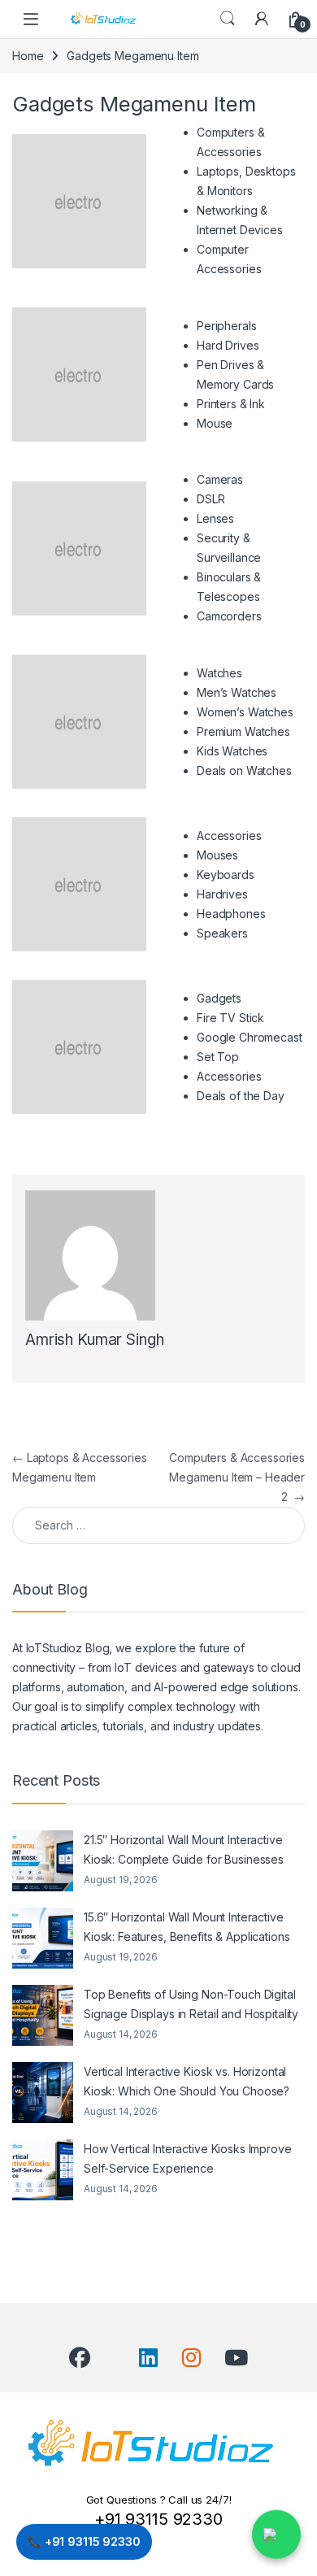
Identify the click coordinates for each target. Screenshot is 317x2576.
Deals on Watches (244, 770)
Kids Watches (232, 751)
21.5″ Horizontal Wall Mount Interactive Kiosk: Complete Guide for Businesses (184, 1849)
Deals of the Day (241, 1096)
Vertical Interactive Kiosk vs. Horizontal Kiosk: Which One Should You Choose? (187, 2081)
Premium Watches (243, 731)
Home (28, 56)
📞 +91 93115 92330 (84, 2541)
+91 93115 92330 (158, 2519)
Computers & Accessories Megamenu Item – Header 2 (237, 1477)
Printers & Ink (231, 404)
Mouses (217, 855)
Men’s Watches (237, 692)
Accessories (229, 1076)
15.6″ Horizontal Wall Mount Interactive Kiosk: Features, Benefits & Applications (187, 1927)
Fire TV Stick (230, 1018)
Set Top (218, 1057)
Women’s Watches (245, 712)
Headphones (231, 914)
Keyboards (226, 875)
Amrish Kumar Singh (94, 1340)
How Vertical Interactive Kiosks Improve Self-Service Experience (188, 2158)
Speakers (222, 933)
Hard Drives (228, 345)
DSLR (211, 499)
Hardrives (222, 894)
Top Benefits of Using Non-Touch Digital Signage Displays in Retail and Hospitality (191, 2004)
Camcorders (229, 616)
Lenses (215, 518)
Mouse (215, 423)
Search (228, 19)
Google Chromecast (250, 1037)
